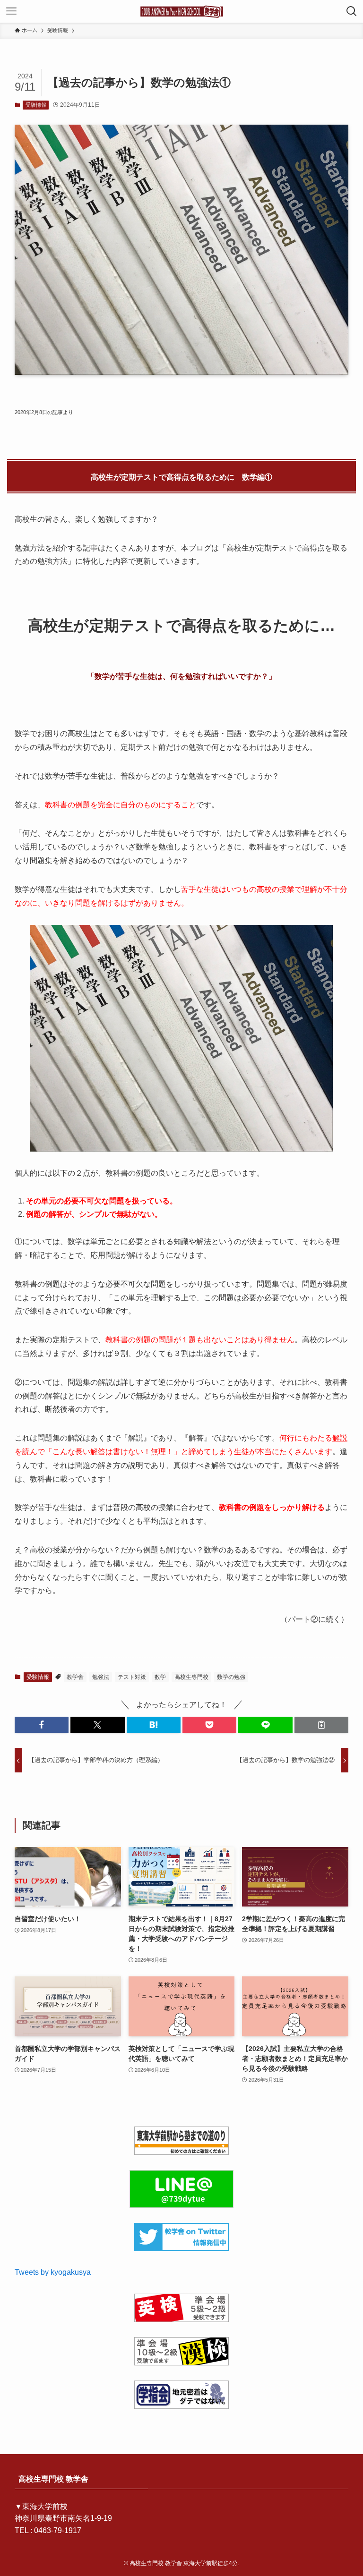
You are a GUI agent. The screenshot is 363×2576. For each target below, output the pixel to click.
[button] (42, 1725)
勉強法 (101, 1677)
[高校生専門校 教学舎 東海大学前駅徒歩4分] (182, 11)
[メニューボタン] (11, 11)
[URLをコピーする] (321, 1725)
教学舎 (75, 1677)
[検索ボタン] (352, 11)
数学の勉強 (231, 1677)
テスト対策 (132, 1677)
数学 (160, 1677)
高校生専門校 (191, 1677)
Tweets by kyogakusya (53, 2272)
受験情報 (36, 105)
